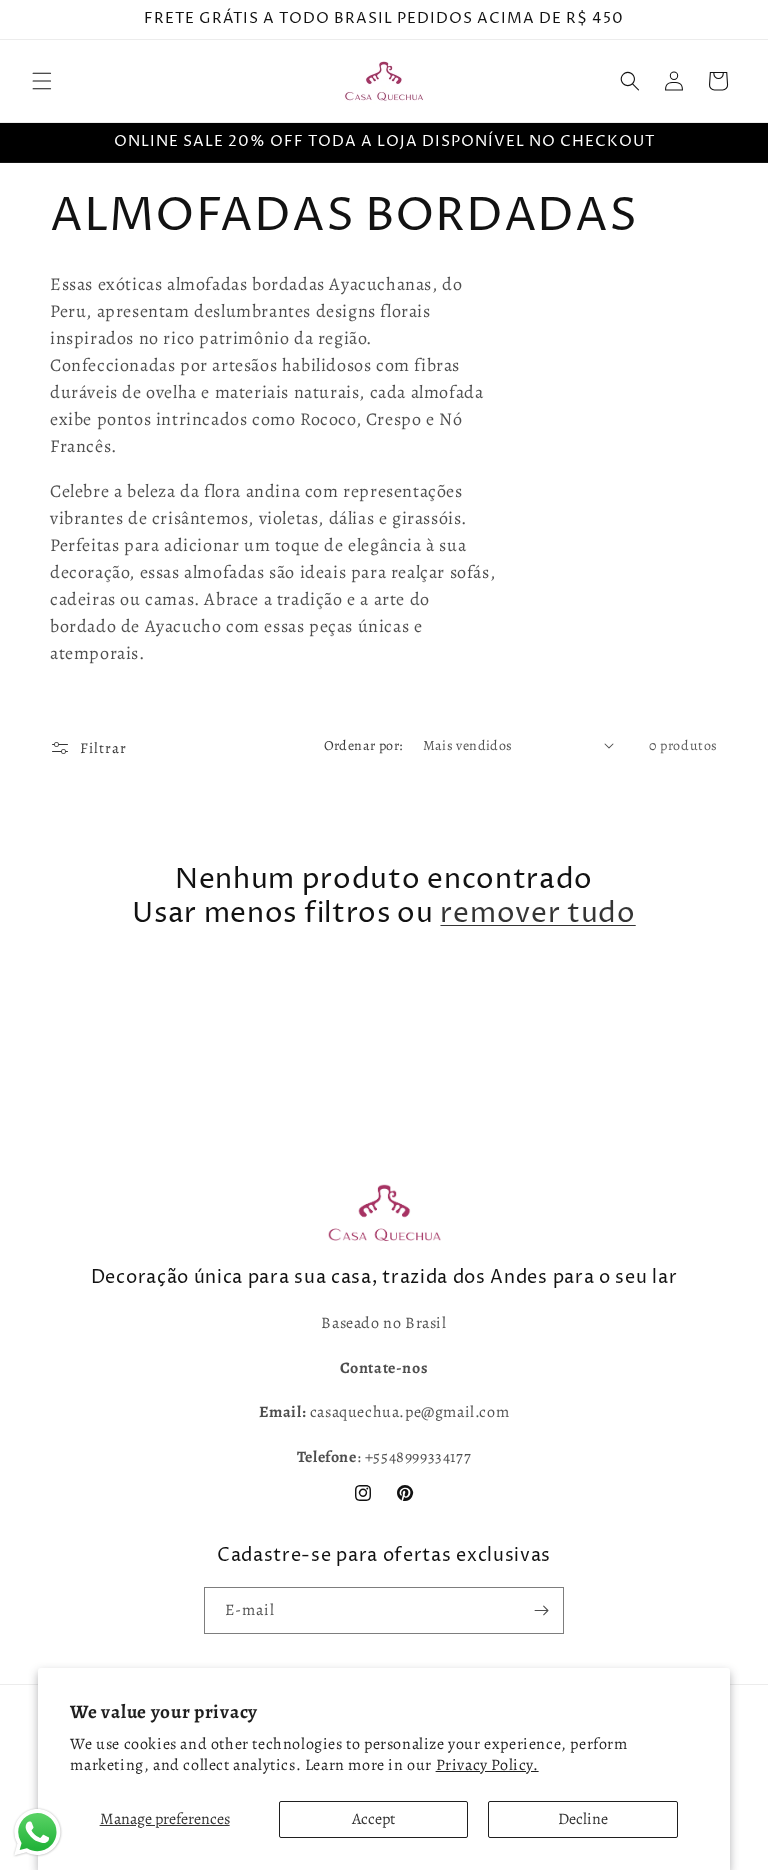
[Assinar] (541, 1610)
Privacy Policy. (487, 1765)
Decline (583, 1819)
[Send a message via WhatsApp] (37, 1832)
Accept (373, 1819)
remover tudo (537, 914)
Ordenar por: (363, 745)
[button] (42, 81)
